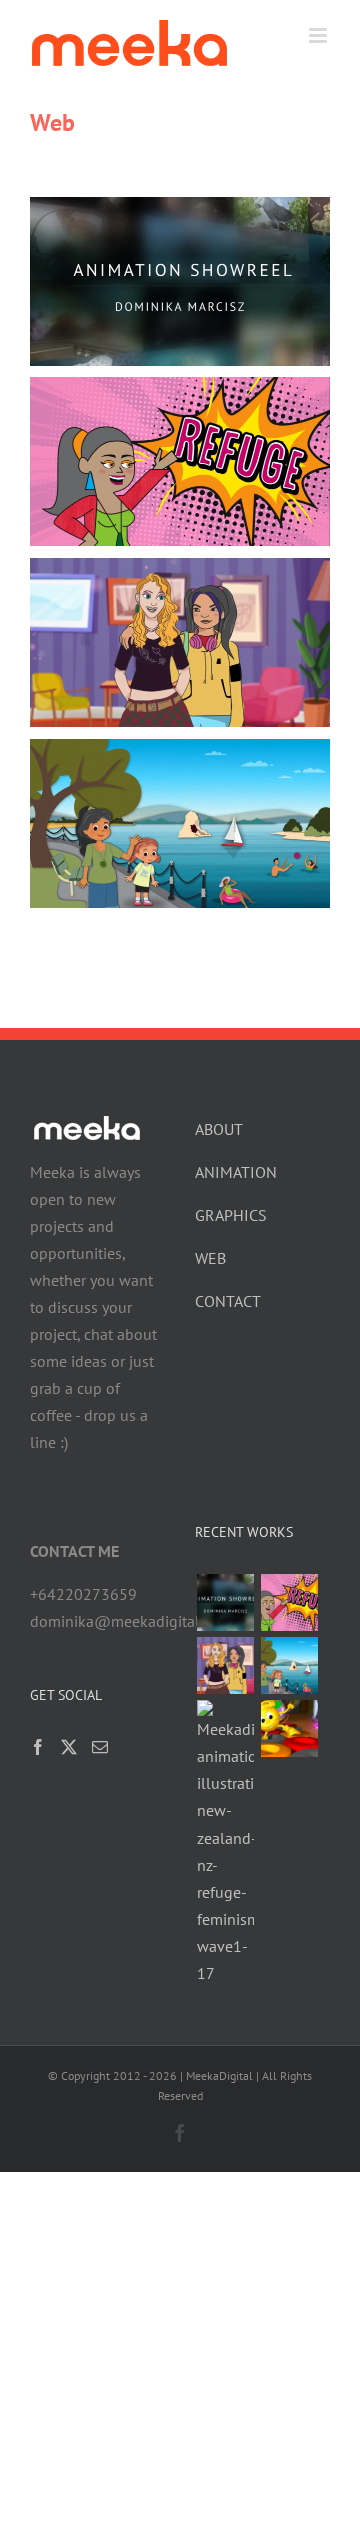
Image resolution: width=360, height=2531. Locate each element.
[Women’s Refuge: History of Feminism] (225, 1843)
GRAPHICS (231, 1215)
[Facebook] (38, 1747)
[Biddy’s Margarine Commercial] (289, 1728)
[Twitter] (69, 1747)
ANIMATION (236, 1172)
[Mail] (100, 1747)
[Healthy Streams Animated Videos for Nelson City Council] (289, 1665)
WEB (210, 1258)
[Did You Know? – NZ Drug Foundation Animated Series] (225, 1665)
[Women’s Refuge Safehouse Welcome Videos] (289, 1602)
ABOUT (219, 1129)
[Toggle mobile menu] (319, 35)
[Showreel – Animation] (225, 1602)
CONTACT (228, 1301)
